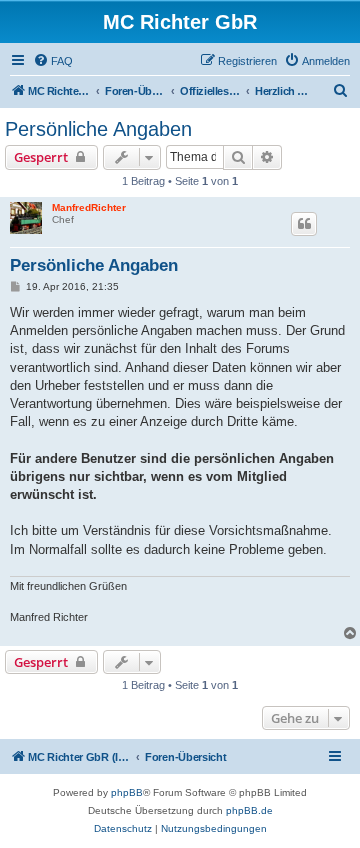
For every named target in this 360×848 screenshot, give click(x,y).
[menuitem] (53, 61)
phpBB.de (249, 810)
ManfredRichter (89, 207)
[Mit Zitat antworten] (304, 224)
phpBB (127, 792)
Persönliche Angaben (98, 129)
